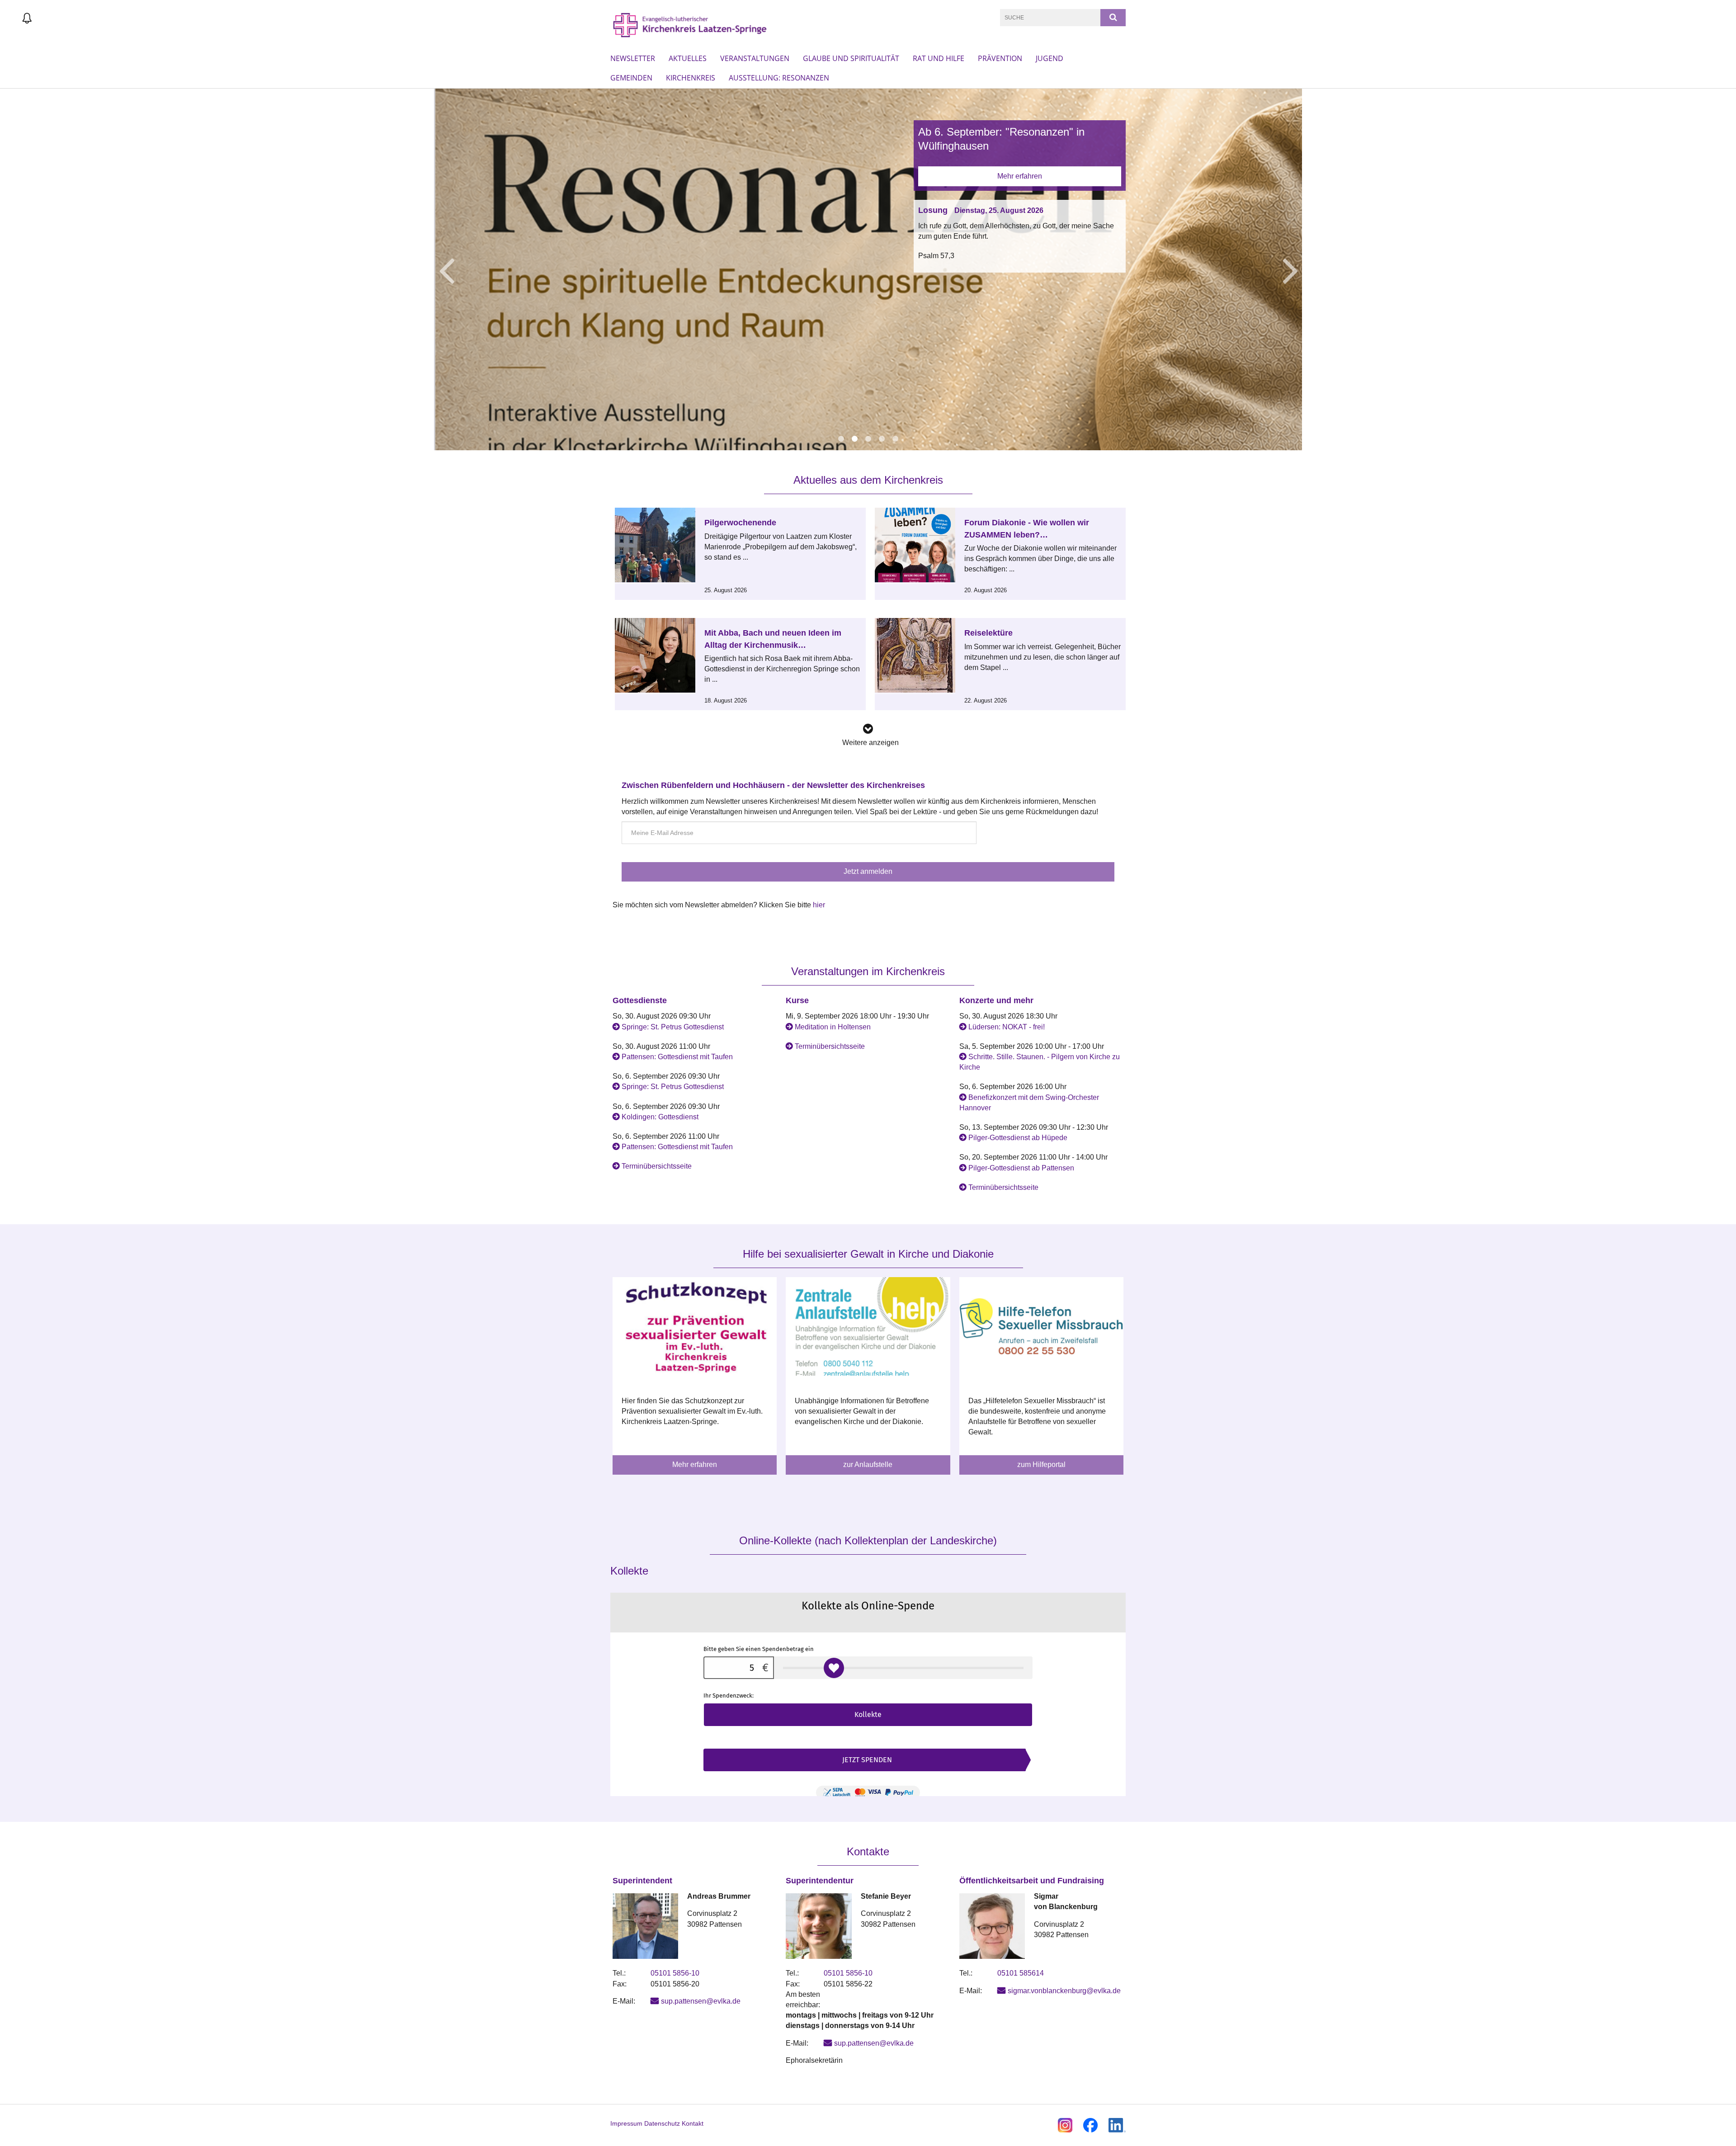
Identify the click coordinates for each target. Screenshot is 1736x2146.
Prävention (1000, 58)
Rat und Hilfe (939, 58)
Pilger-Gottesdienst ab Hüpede (1018, 1138)
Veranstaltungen (755, 58)
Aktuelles (688, 58)
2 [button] (854, 439)
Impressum (626, 2123)
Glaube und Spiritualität (851, 58)
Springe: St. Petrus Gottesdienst (673, 1027)
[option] (868, 269)
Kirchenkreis (691, 78)
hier (819, 905)
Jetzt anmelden (868, 871)
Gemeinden (631, 78)
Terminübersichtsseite (657, 1166)
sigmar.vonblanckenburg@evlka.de (1064, 1991)
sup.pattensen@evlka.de (701, 2001)
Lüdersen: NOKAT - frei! (1007, 1027)
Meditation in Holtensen (833, 1027)
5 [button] (895, 439)
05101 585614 (1021, 1973)
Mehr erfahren (1020, 176)
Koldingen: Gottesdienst (660, 1117)
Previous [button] (446, 269)
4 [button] (882, 439)
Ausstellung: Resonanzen (779, 78)
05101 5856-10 (675, 1973)
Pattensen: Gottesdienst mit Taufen (677, 1057)
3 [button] (868, 439)
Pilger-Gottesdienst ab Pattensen (1021, 1168)
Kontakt (693, 2123)
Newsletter (633, 58)
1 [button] (841, 439)
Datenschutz (662, 2123)
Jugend (1050, 58)
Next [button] (1290, 269)
